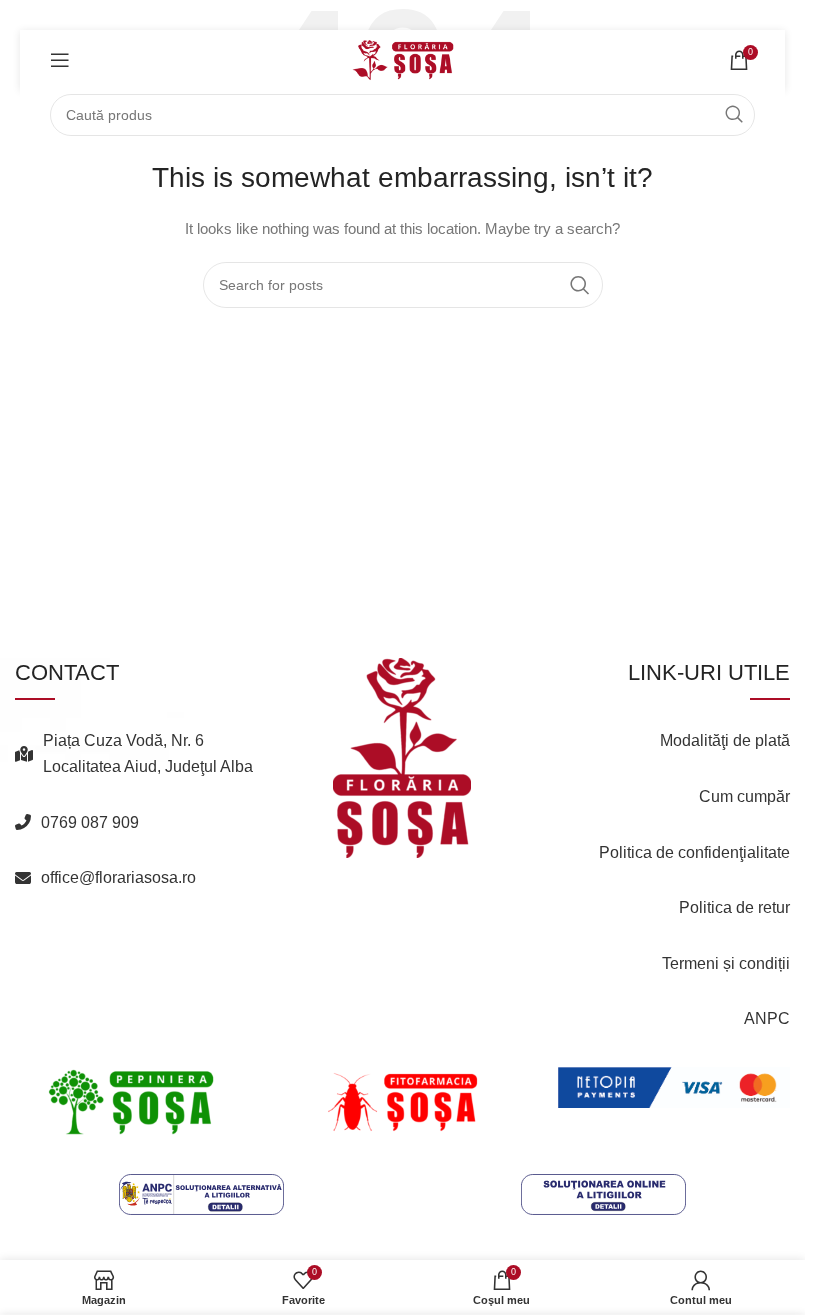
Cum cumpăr (744, 796)
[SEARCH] (734, 115)
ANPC (767, 1018)
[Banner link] (131, 1102)
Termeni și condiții (726, 963)
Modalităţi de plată (725, 740)
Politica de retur (734, 907)
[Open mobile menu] (60, 60)
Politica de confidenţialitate (694, 852)
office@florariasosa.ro (118, 877)
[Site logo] (403, 59)
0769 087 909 (90, 822)
